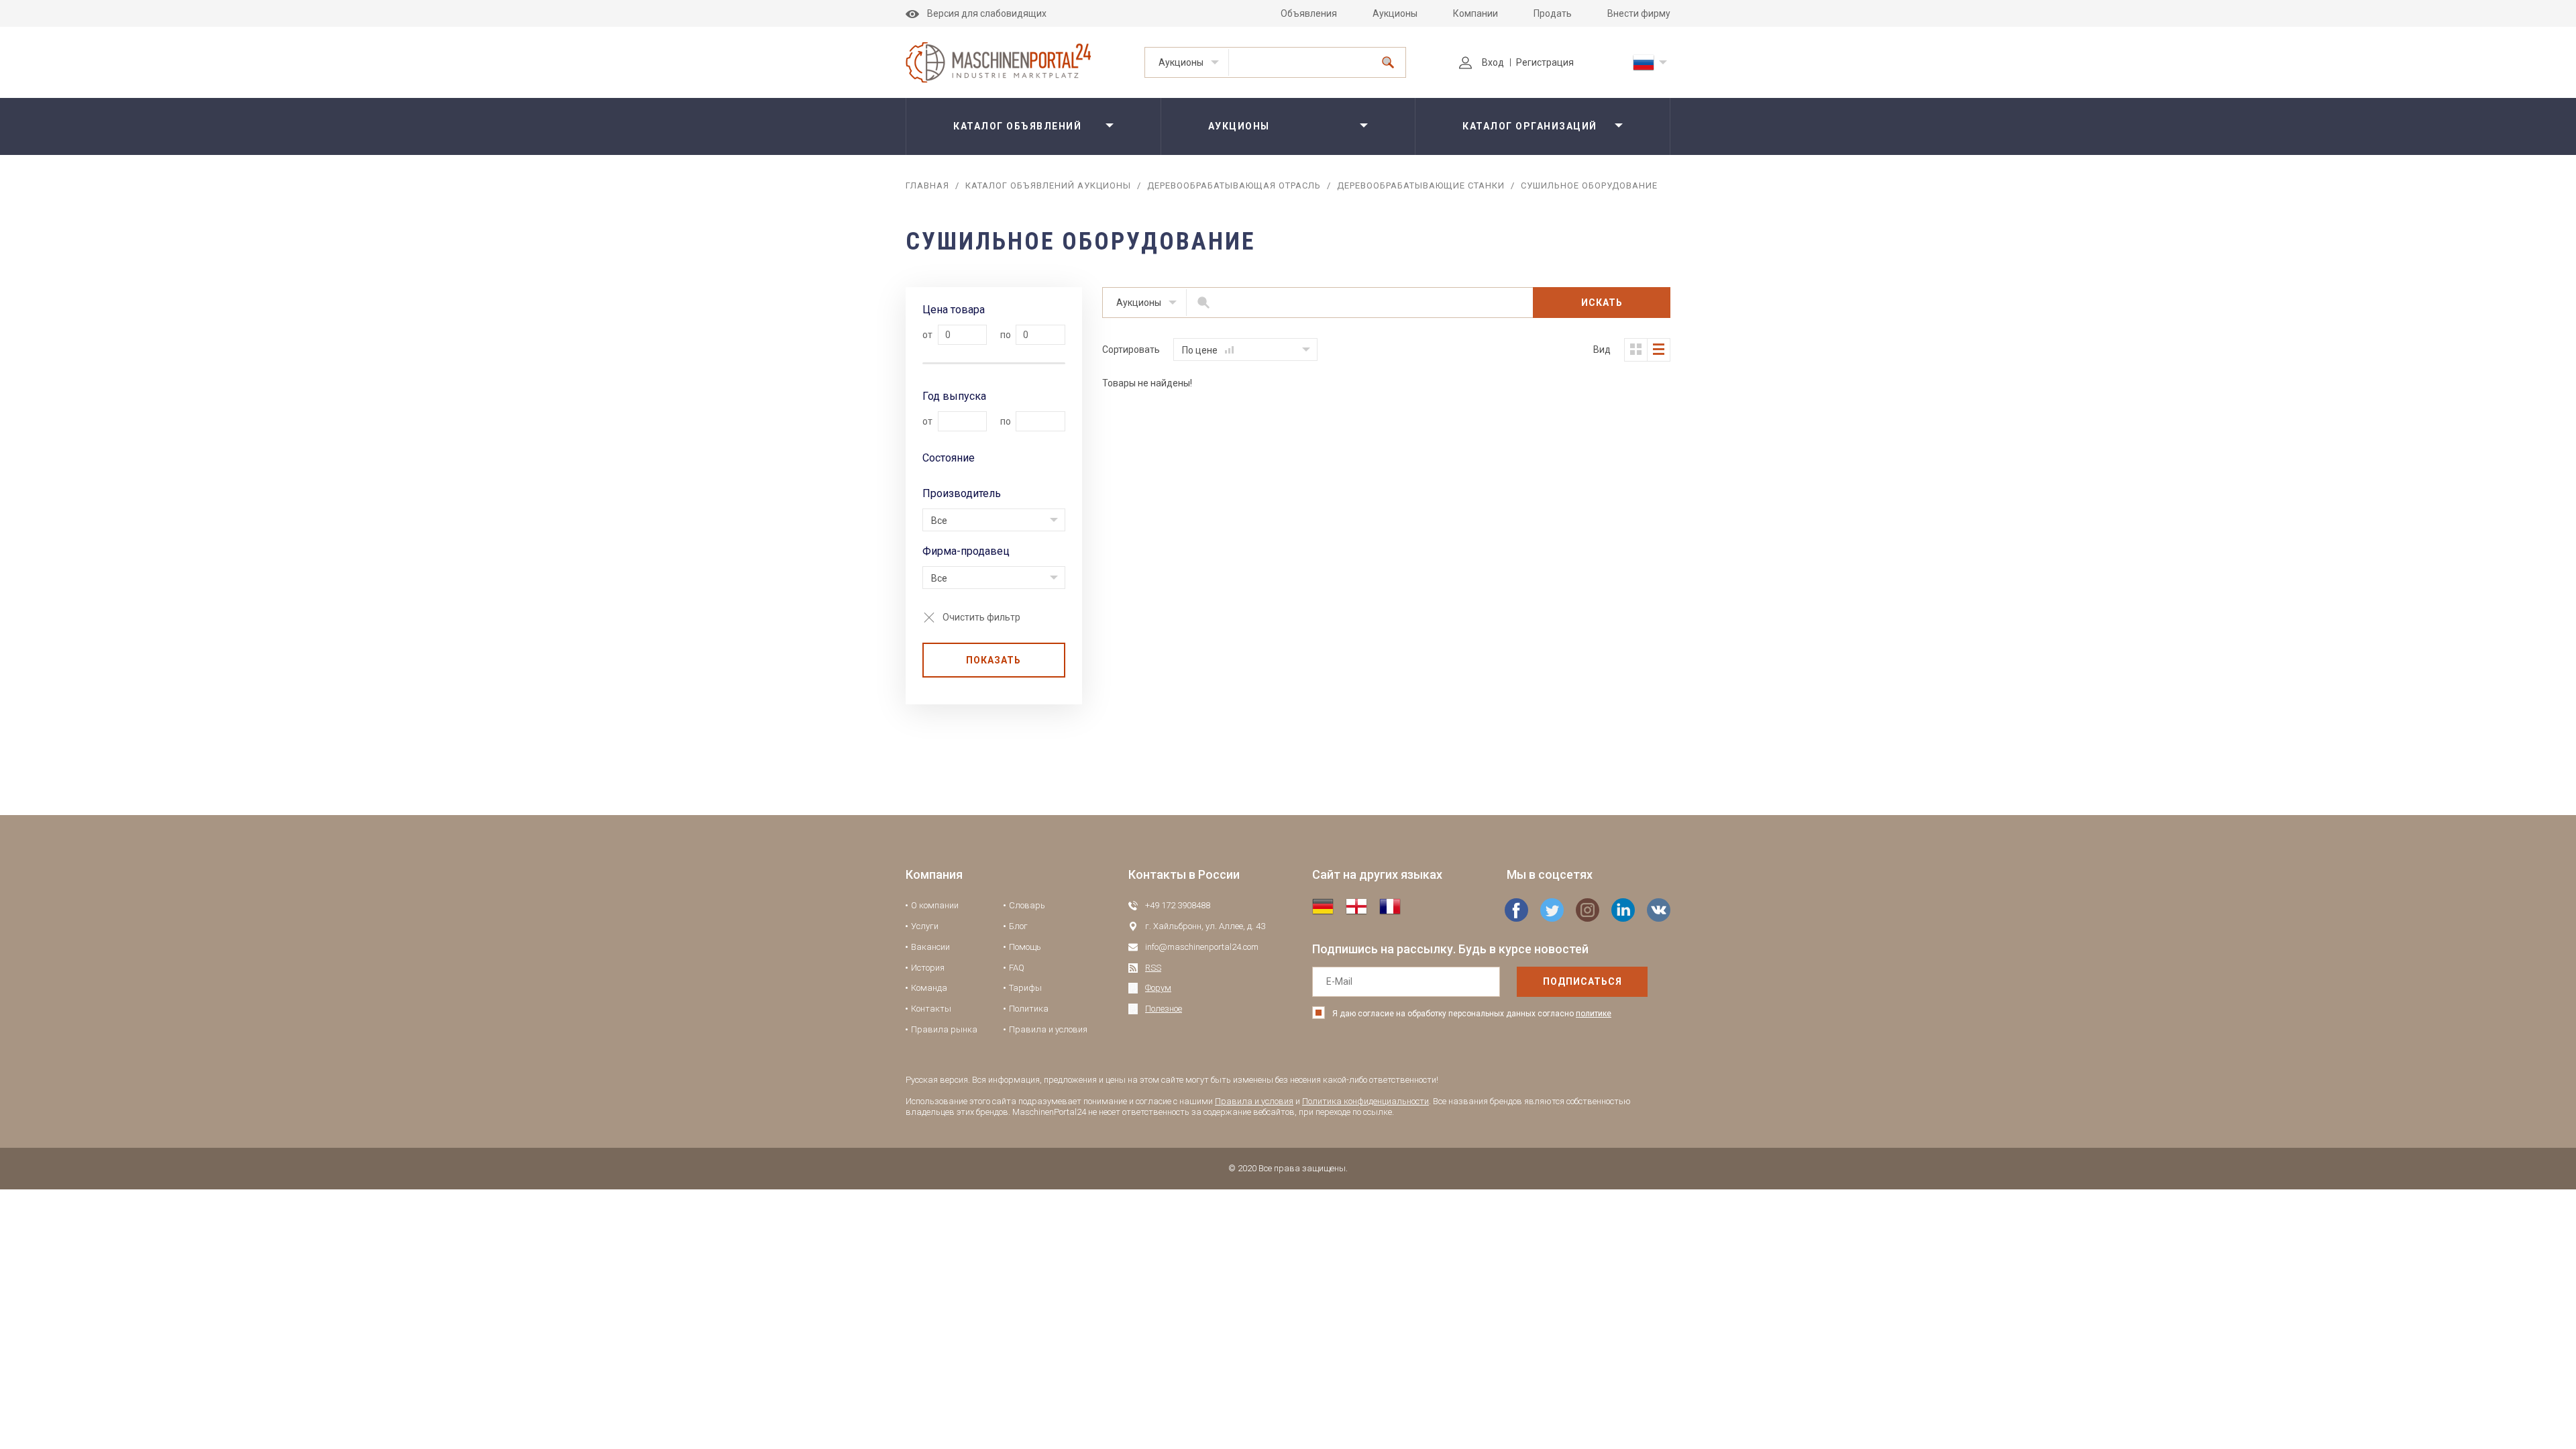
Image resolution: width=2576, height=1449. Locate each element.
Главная (927, 185)
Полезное (1164, 1009)
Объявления (1309, 13)
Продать (1553, 13)
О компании (935, 905)
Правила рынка (944, 1029)
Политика (1029, 1009)
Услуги (925, 926)
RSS (1153, 968)
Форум (1158, 988)
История (928, 968)
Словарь (1027, 905)
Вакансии (930, 947)
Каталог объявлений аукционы (1048, 185)
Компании (1475, 13)
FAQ (1017, 968)
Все (939, 521)
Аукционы (1395, 13)
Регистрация (1545, 62)
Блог (1018, 926)
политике (1594, 1014)
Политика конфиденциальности (1365, 1101)
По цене (1201, 350)
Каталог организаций (1530, 126)
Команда (929, 988)
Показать (994, 660)
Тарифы (1025, 988)
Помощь (1025, 947)
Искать (1602, 303)
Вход (1493, 62)
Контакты (931, 1009)
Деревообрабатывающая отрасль (1234, 185)
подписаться (1582, 981)
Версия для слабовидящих (987, 13)
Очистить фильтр (981, 617)
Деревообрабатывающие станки (1421, 185)
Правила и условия (1048, 1029)
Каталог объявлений (1017, 126)
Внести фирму (1639, 13)
